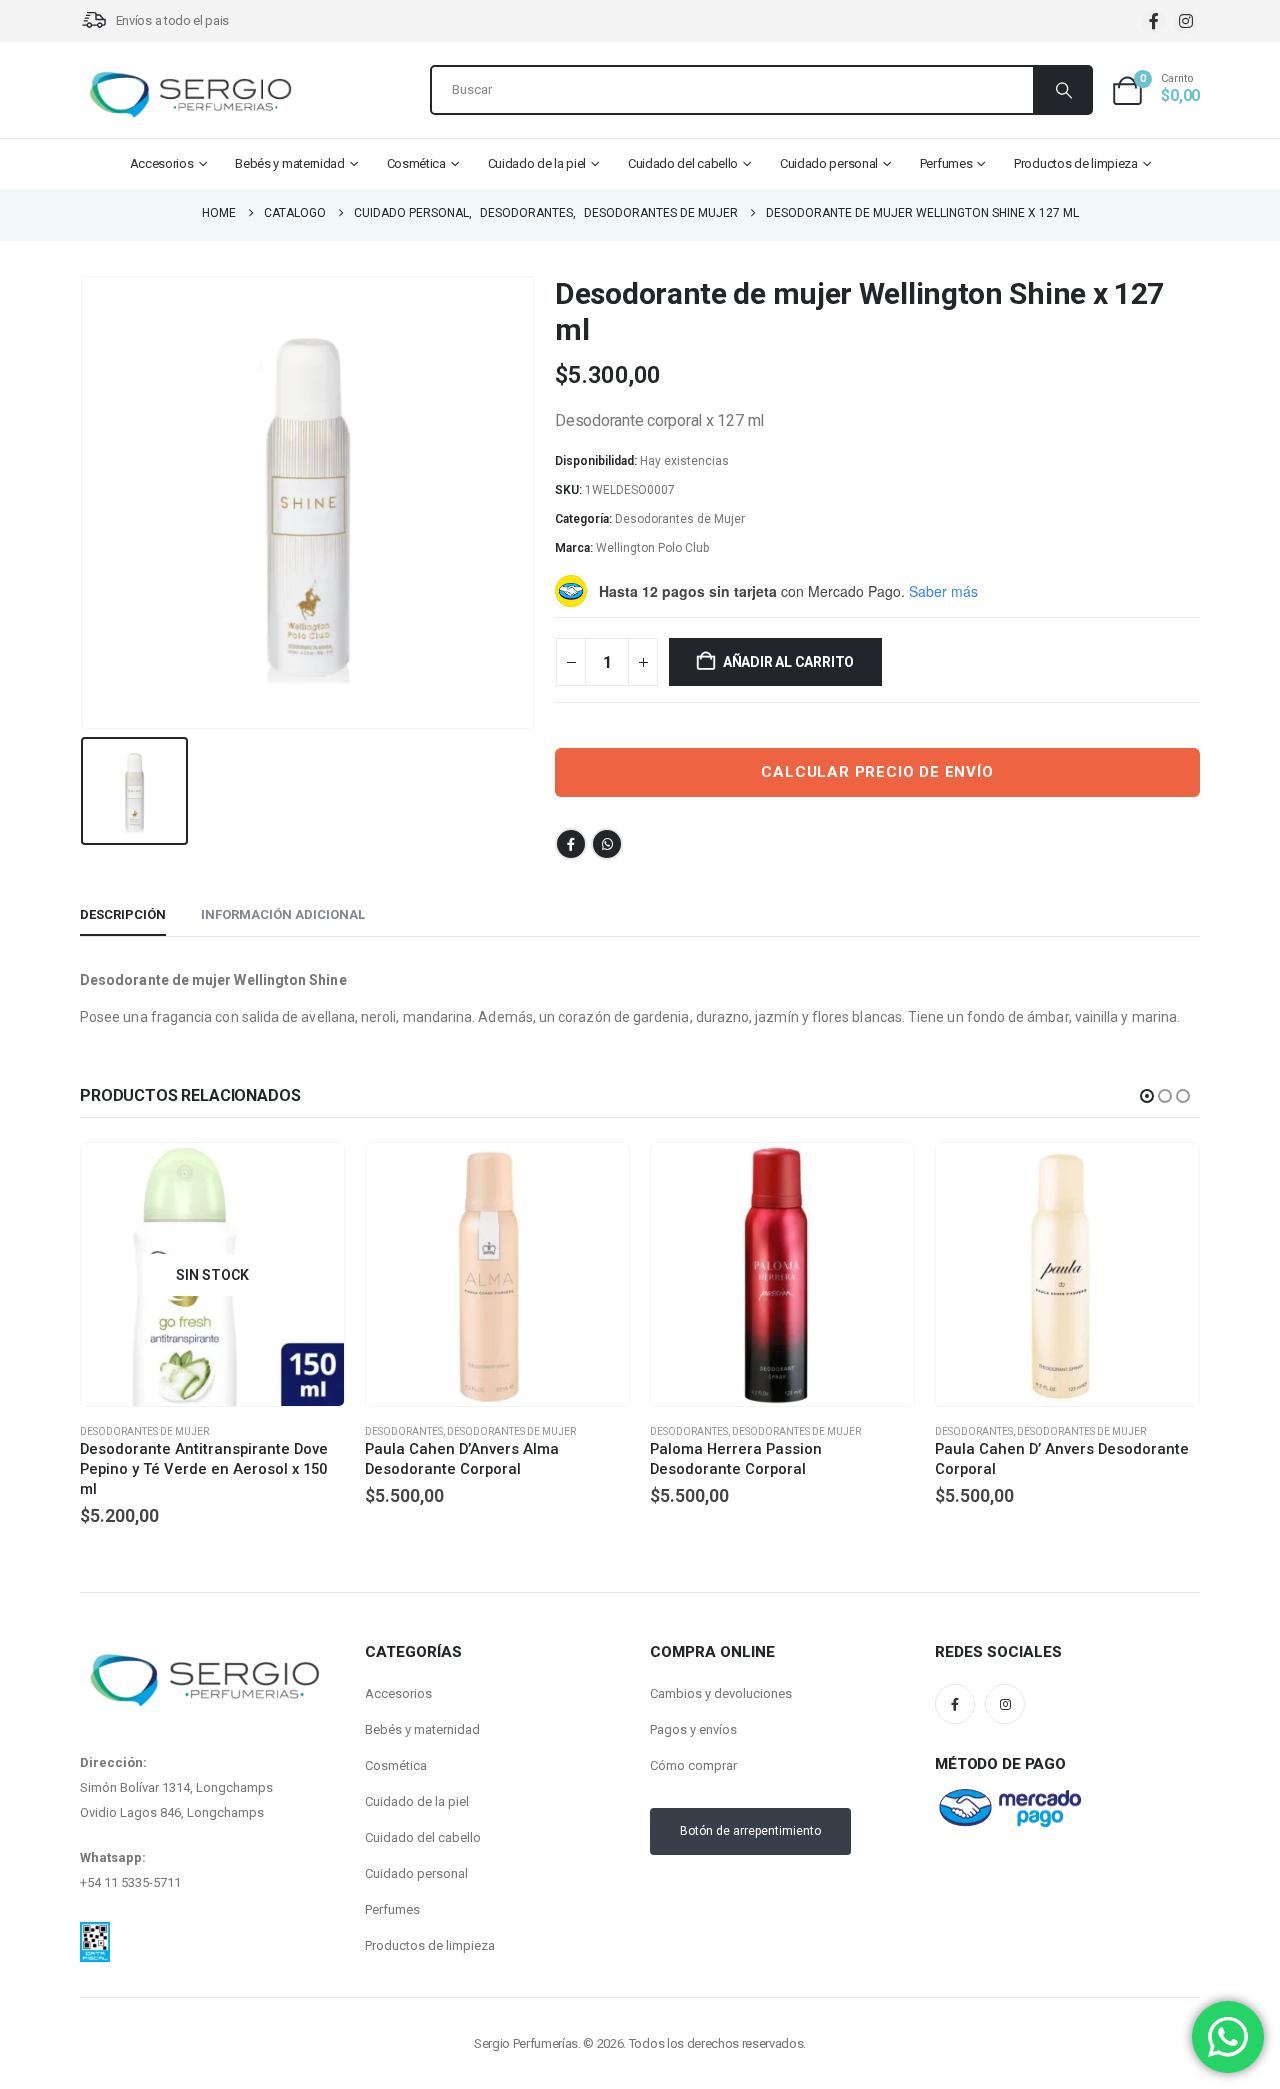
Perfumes (946, 163)
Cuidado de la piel (537, 163)
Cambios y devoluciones (721, 1693)
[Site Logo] (190, 95)
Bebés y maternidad (290, 163)
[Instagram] (1185, 21)
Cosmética (416, 163)
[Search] (1062, 90)
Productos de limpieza (1076, 163)
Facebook (571, 844)
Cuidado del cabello (683, 163)
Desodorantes (404, 1431)
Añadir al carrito (788, 662)
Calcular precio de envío (877, 772)
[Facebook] (1153, 21)
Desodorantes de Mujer (680, 519)
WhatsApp (607, 844)
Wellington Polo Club (652, 548)
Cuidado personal (829, 163)
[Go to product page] (497, 1274)
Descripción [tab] (123, 914)
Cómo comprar (693, 1765)
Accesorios (162, 163)
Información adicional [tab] (283, 914)
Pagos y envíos (693, 1729)
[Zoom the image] (95, 1934)
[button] (1147, 1096)
